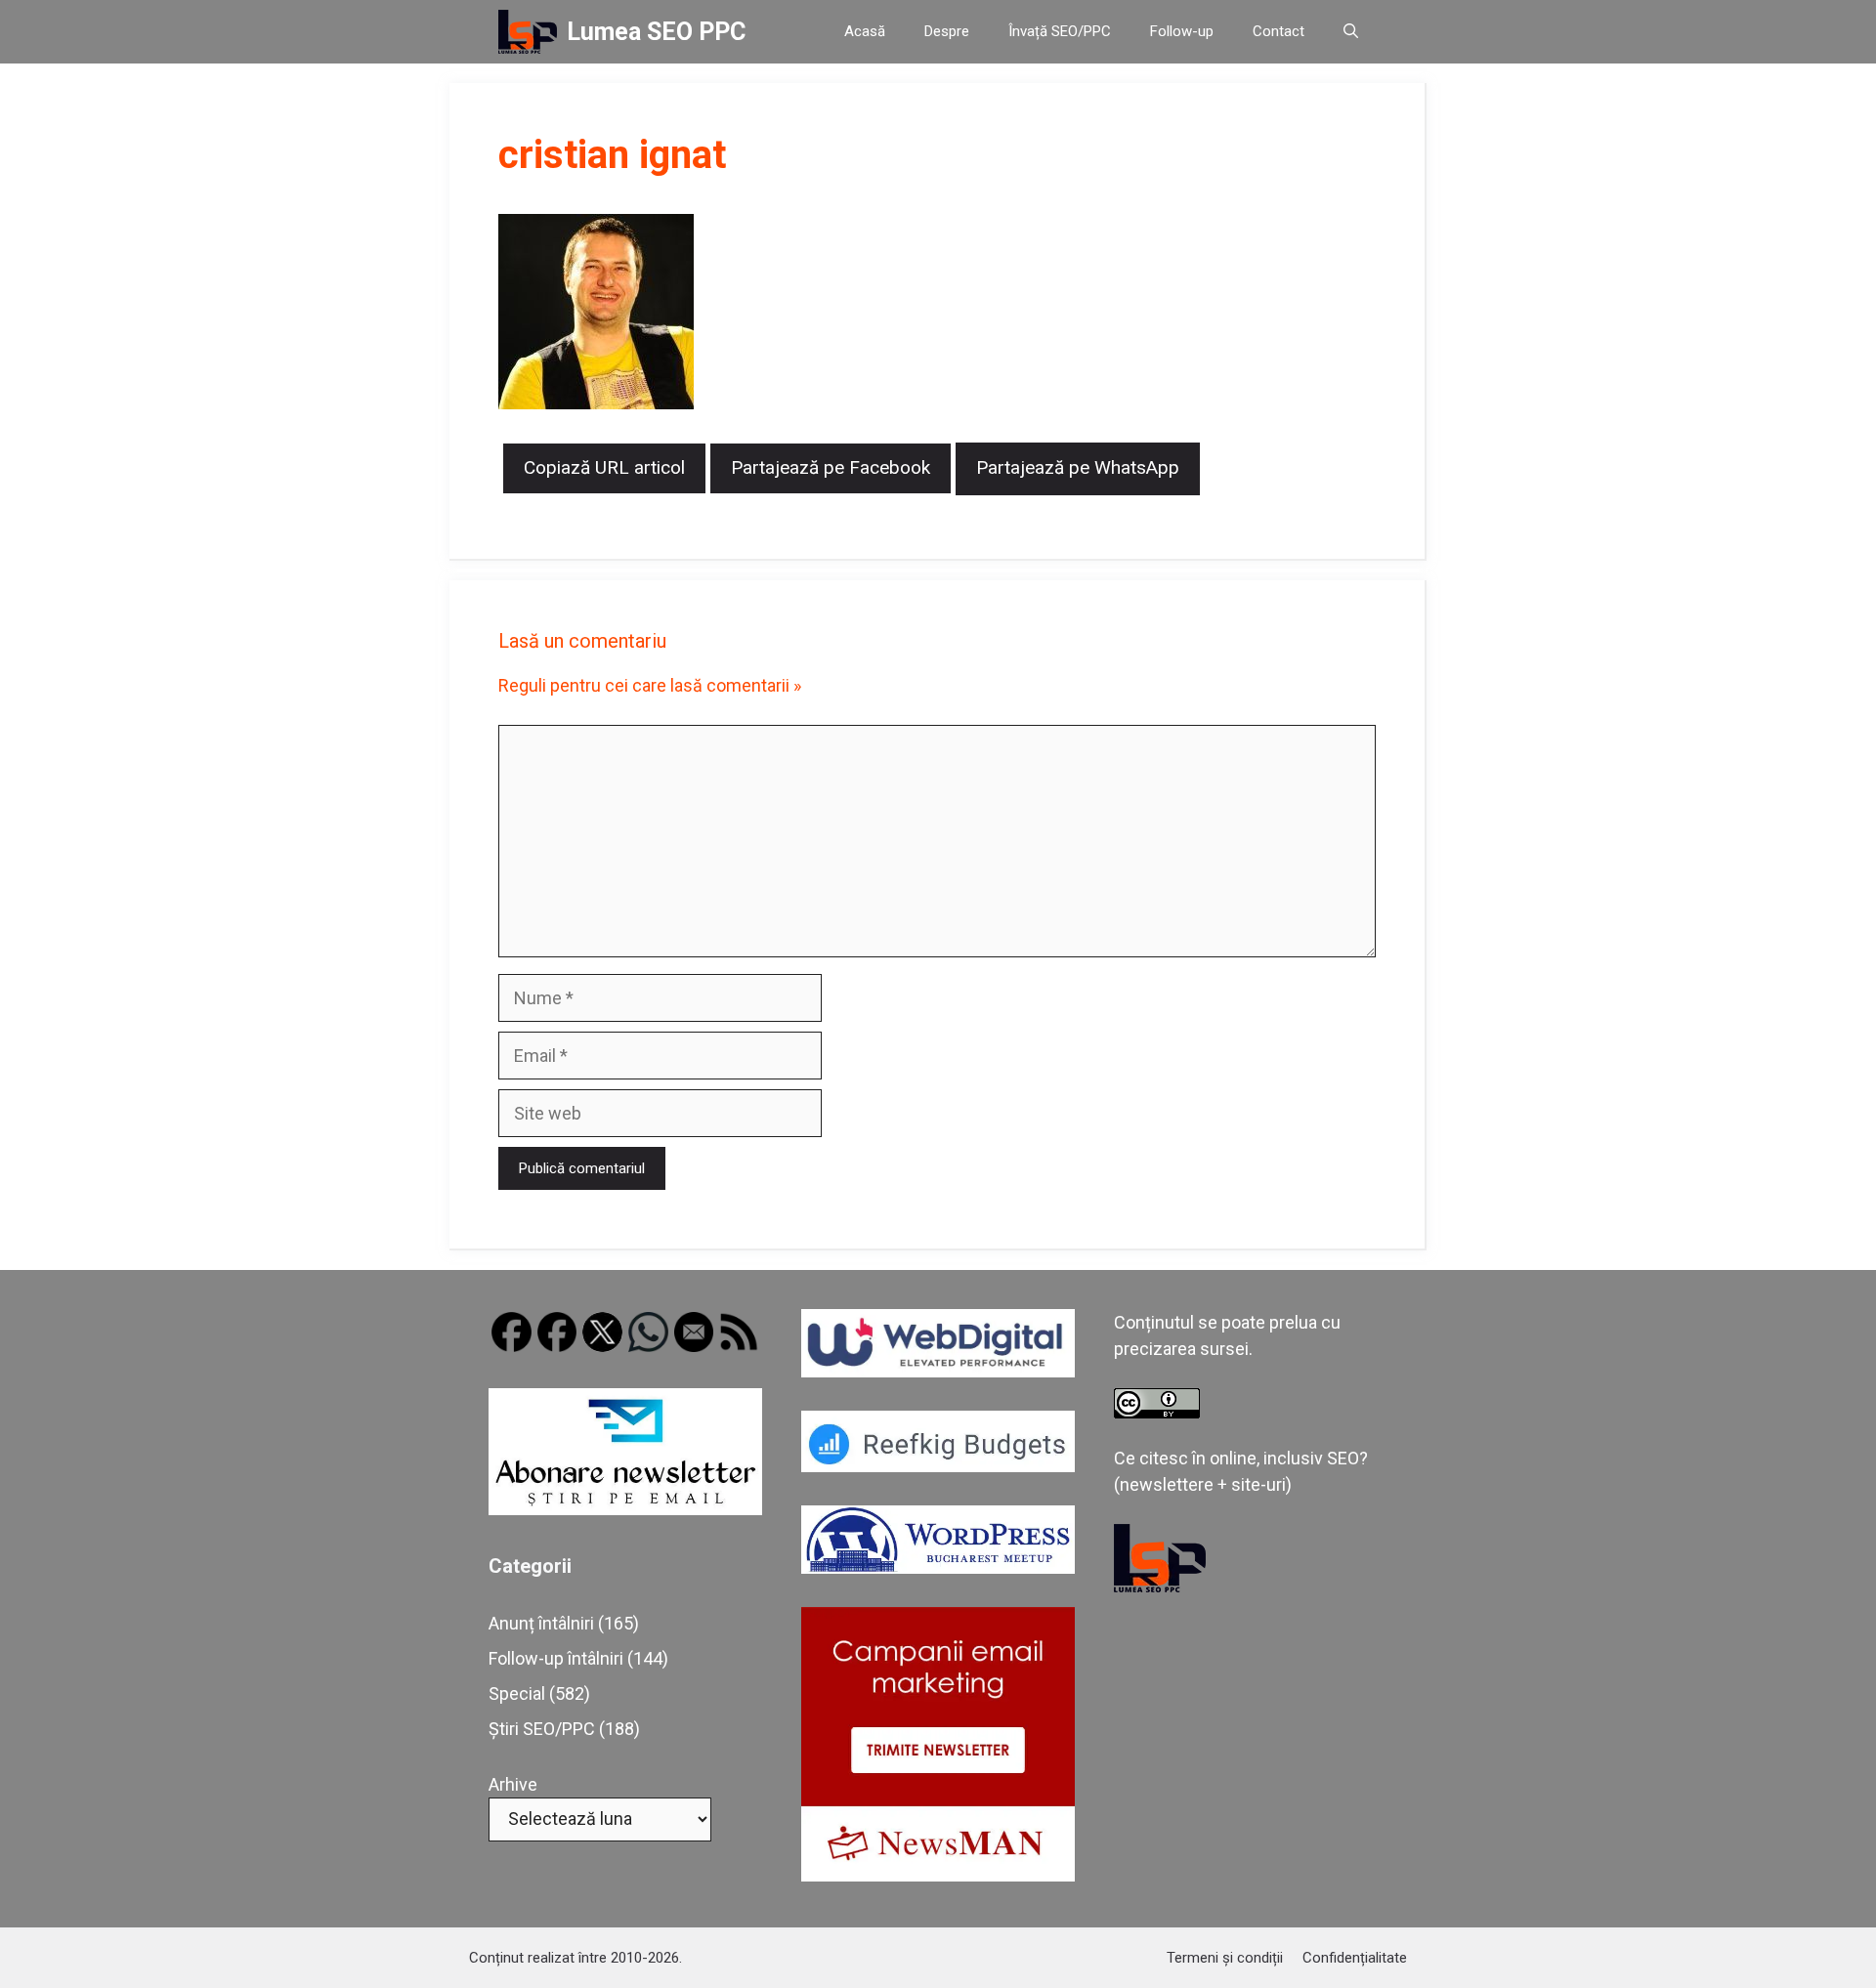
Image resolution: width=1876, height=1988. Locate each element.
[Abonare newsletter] (625, 1509)
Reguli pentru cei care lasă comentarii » (650, 685)
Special (517, 1693)
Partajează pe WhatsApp (1078, 467)
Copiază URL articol (604, 467)
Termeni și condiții (1225, 1958)
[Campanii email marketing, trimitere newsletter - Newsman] (938, 1875)
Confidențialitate (1355, 1958)
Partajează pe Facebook (831, 467)
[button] (1351, 32)
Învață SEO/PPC (1060, 31)
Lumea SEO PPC (656, 32)
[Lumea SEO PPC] (528, 32)
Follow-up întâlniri (556, 1658)
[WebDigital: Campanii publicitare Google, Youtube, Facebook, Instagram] (938, 1371)
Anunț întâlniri (541, 1623)
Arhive (513, 1784)
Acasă (865, 31)
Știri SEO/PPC (542, 1729)
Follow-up (1182, 31)
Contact (1279, 31)
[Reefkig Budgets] (938, 1466)
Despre (947, 31)
